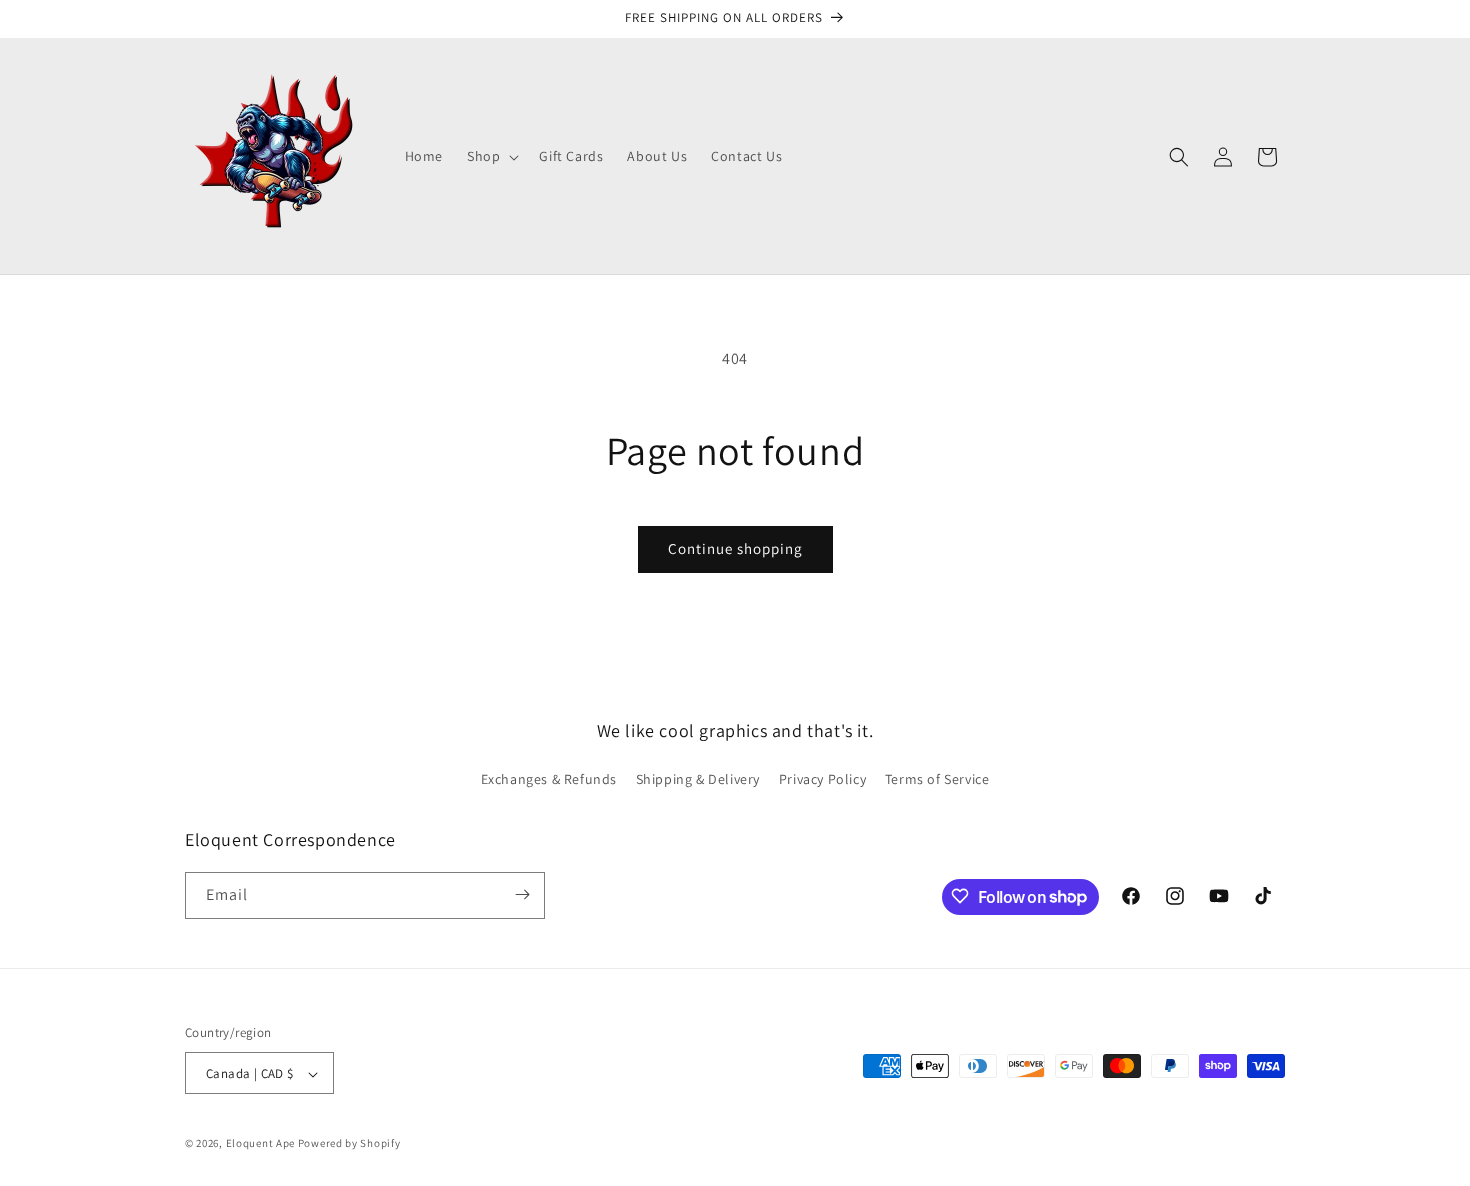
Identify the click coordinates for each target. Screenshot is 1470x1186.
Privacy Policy (822, 780)
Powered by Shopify (349, 1144)
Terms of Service (937, 780)
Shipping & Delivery (698, 780)
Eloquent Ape (260, 1144)
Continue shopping (735, 548)
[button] (491, 156)
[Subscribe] (522, 894)
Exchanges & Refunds (549, 780)
